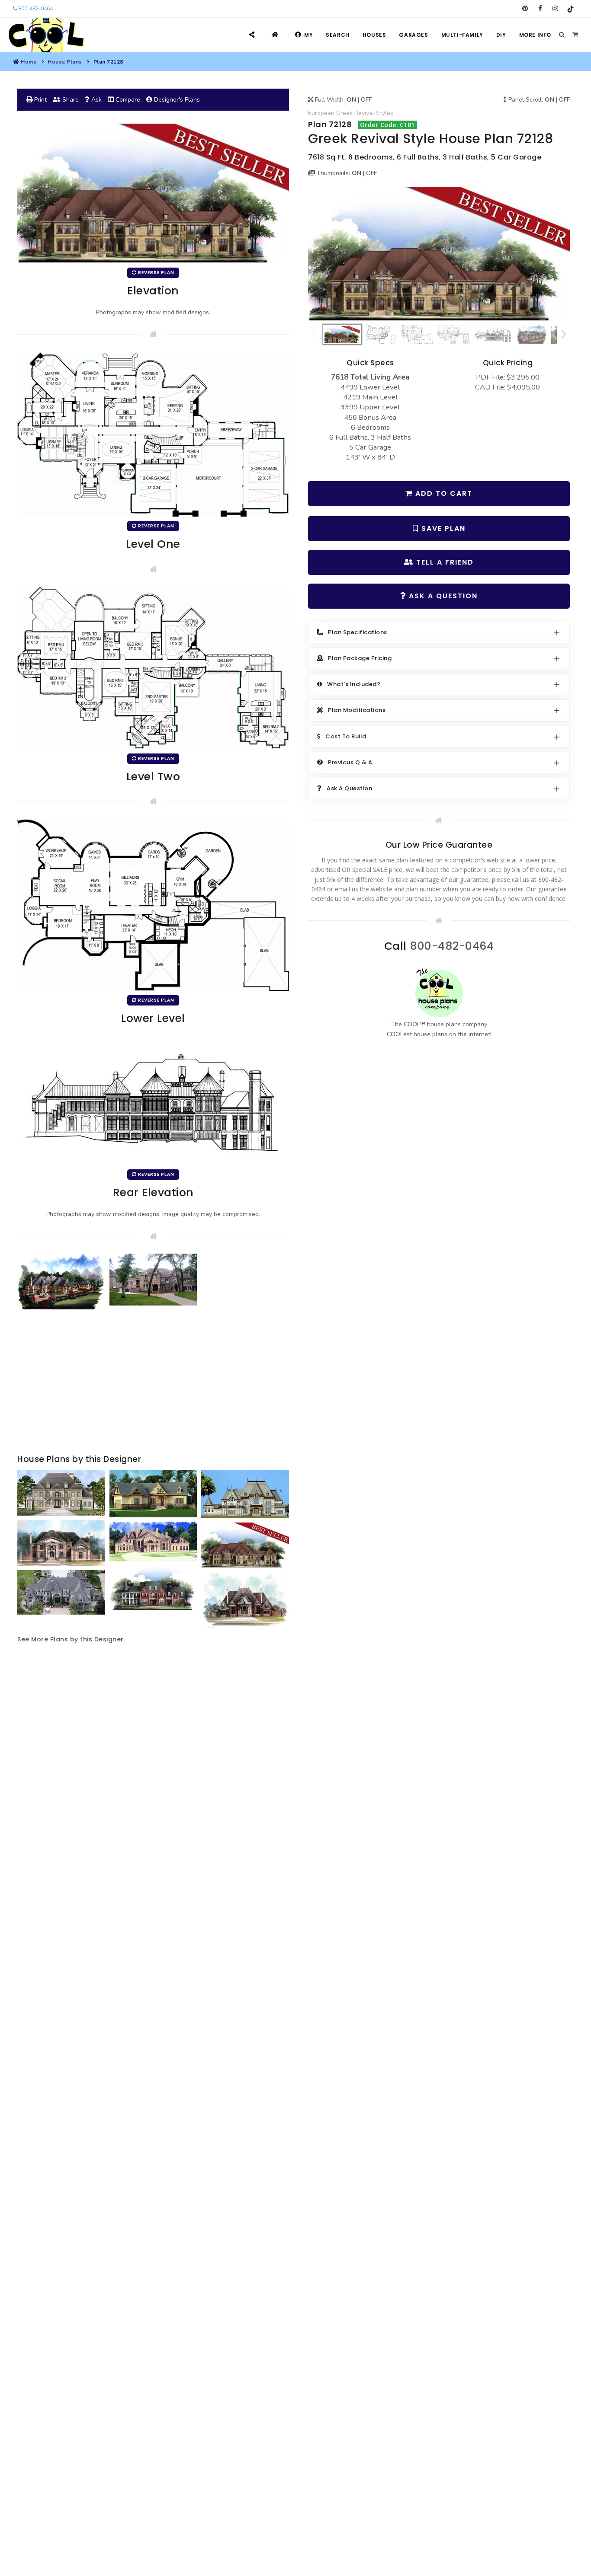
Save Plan (442, 528)
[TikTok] (570, 9)
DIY (501, 35)
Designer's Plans (176, 100)
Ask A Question (442, 596)
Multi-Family (462, 35)
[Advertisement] (153, 1383)
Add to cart (443, 493)
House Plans (65, 62)
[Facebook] (540, 9)
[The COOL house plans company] (439, 993)
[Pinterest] (525, 9)
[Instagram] (555, 9)
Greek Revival (355, 113)
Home (29, 62)
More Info (535, 35)
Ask (96, 100)
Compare (127, 100)
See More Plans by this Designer (71, 1639)
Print (40, 100)
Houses (374, 35)
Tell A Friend (444, 562)
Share (70, 100)
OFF (366, 100)
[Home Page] (276, 35)
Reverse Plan (156, 273)
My (308, 35)
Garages (413, 35)
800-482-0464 (35, 9)
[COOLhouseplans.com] (46, 35)
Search (338, 35)
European (321, 113)
